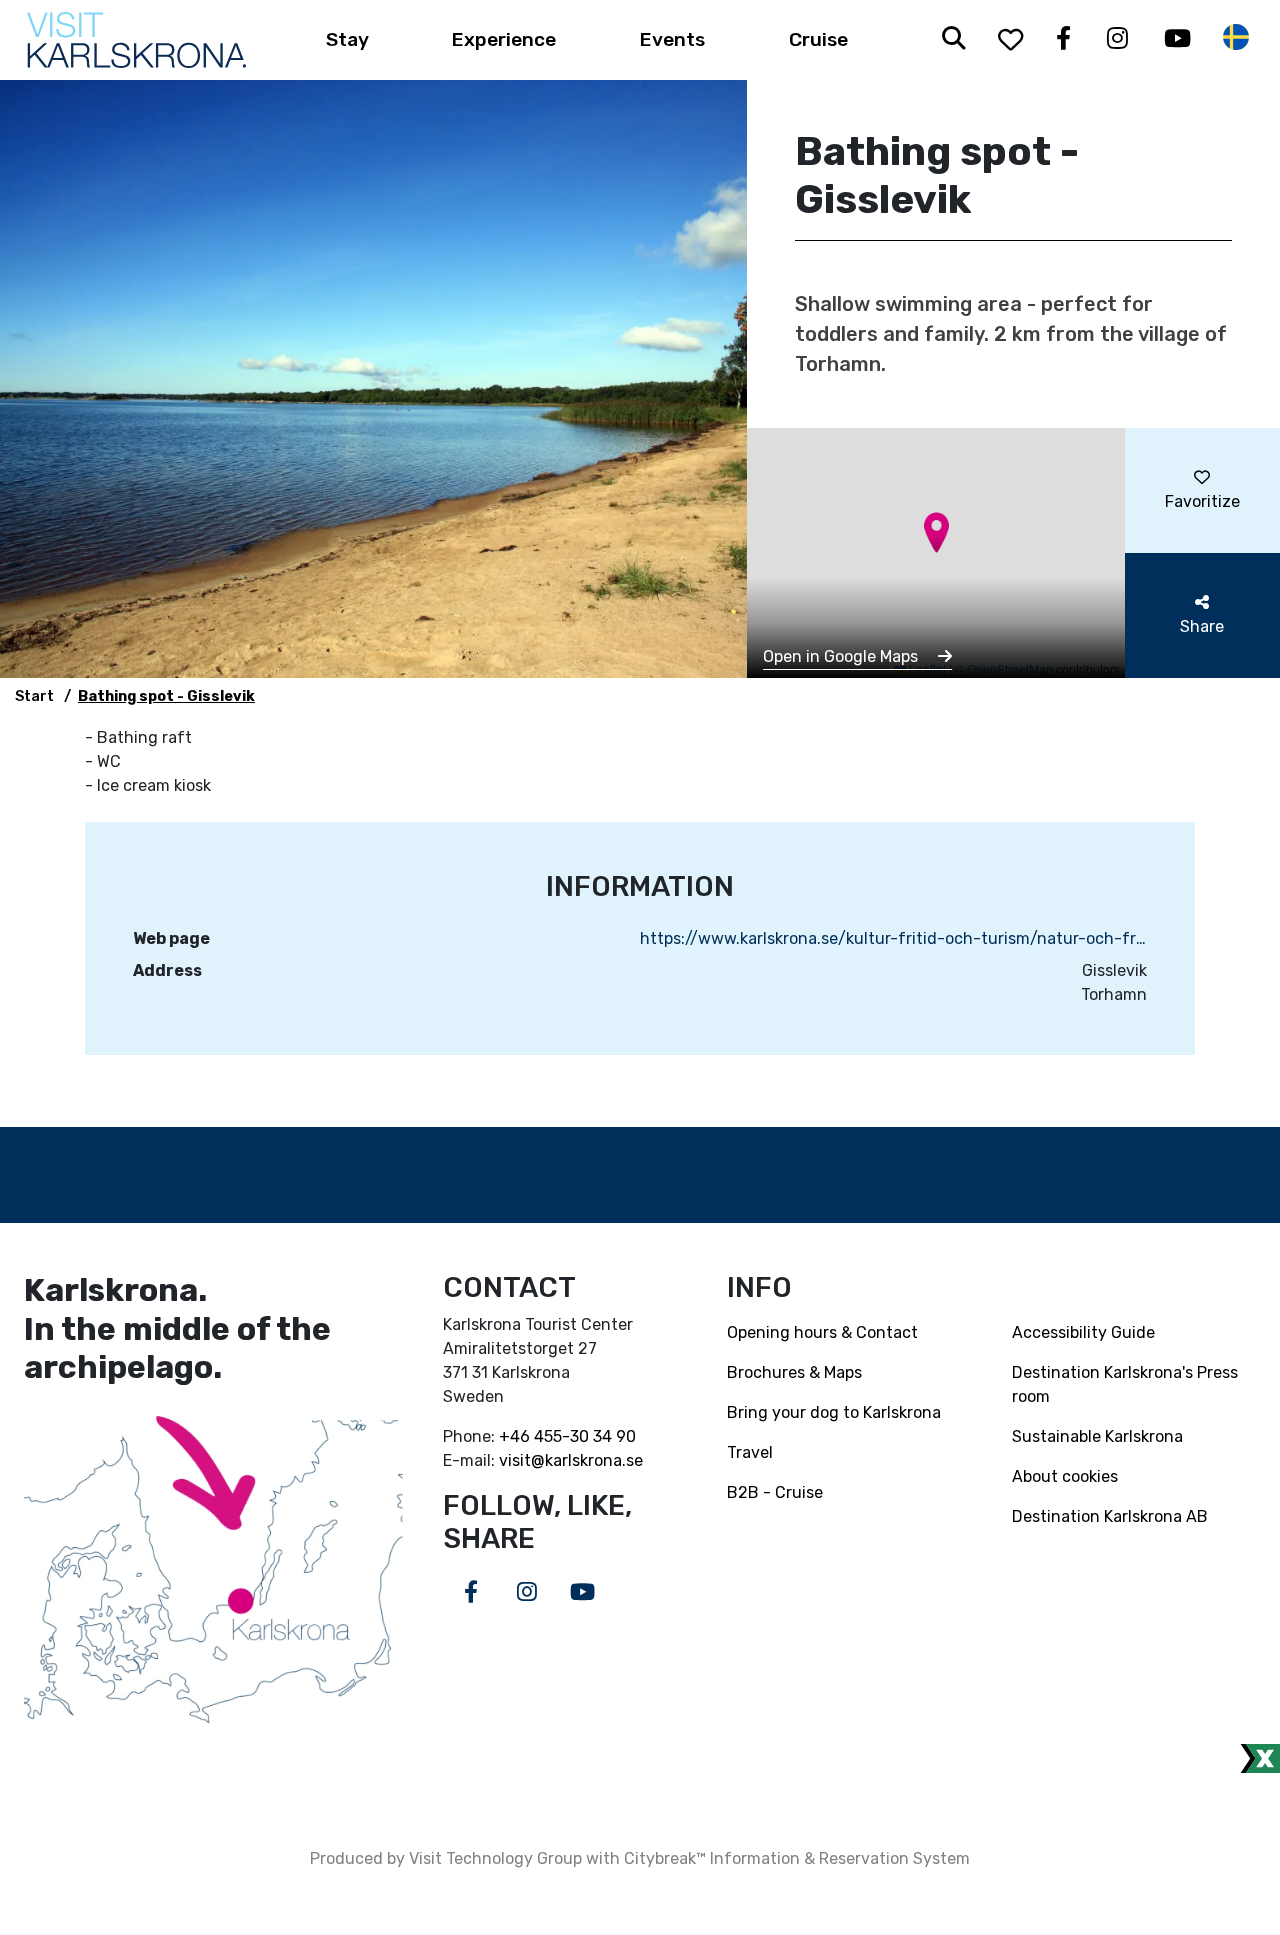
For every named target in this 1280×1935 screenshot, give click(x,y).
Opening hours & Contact (822, 1332)
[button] (936, 532)
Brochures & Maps (794, 1372)
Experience (504, 39)
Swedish (1236, 37)
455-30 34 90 (585, 1436)
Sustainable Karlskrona (1097, 1436)
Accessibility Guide (1083, 1332)
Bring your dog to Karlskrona (834, 1412)
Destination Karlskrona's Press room (1125, 1384)
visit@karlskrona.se (571, 1460)
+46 (516, 1436)
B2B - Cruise (775, 1492)
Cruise (818, 39)
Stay (347, 39)
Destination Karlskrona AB (1110, 1516)
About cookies (1065, 1476)
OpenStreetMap (1010, 668)
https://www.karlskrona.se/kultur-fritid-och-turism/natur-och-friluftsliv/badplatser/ (893, 938)
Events (672, 39)
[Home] (136, 40)
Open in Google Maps (842, 656)
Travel (750, 1452)
